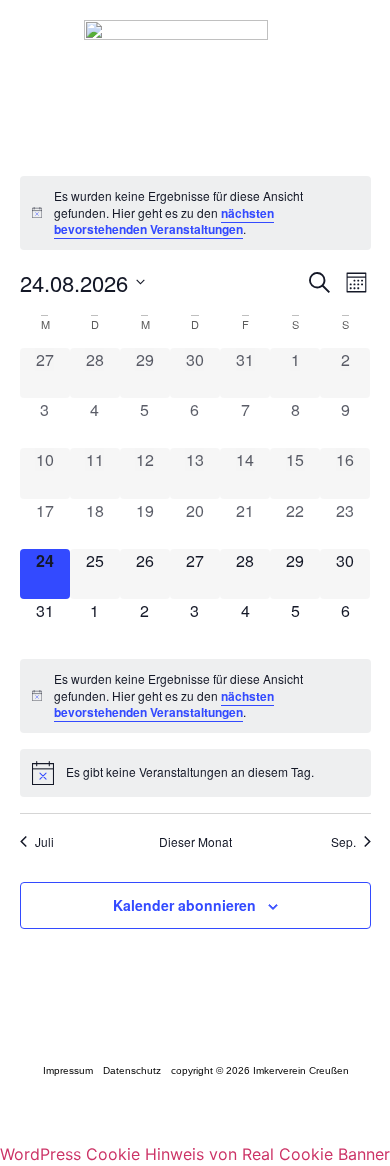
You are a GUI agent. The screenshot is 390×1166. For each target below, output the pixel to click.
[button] (357, 67)
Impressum (67, 1070)
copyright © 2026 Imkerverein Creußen (259, 1070)
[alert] (195, 213)
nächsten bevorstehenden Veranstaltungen (164, 221)
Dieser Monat (195, 842)
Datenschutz (131, 1070)
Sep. (343, 842)
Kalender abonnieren (184, 905)
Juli (44, 842)
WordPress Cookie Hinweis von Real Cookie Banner (195, 1154)
